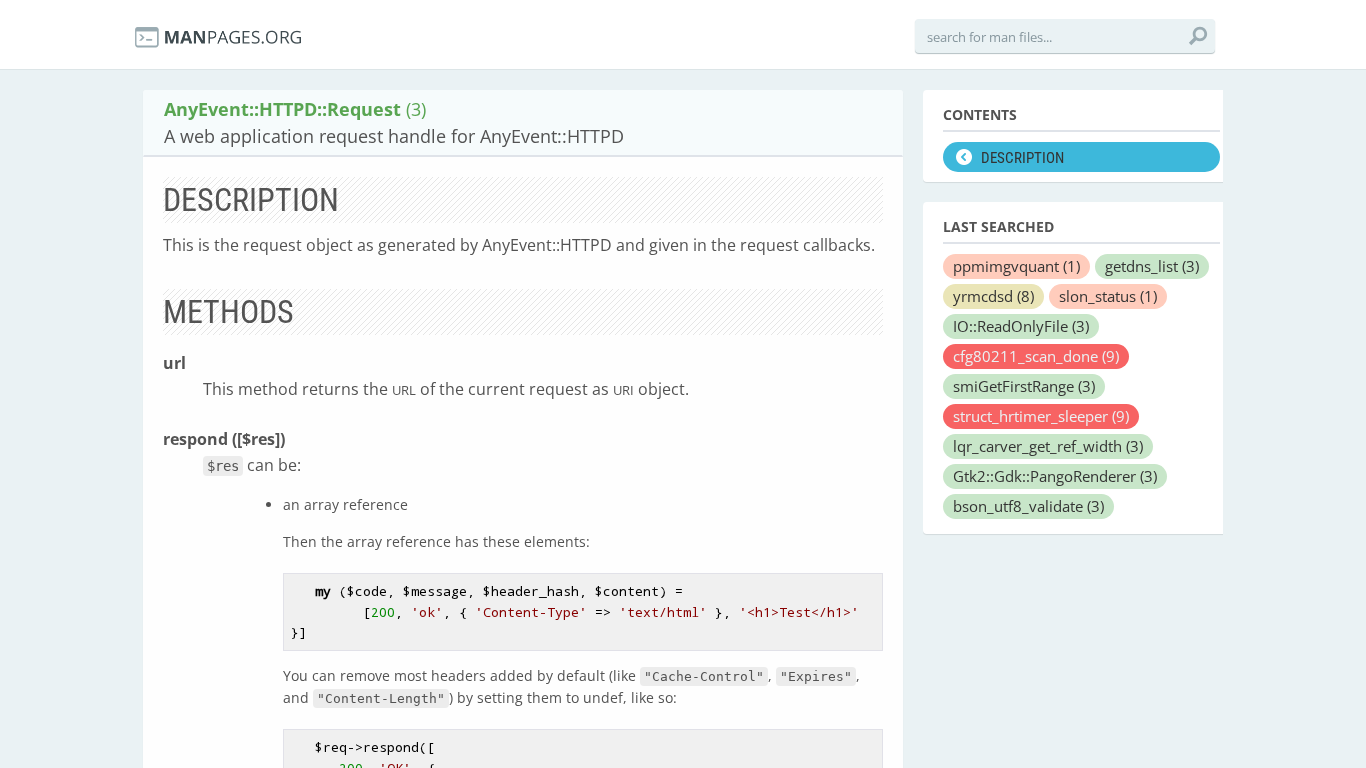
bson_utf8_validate (1028, 506)
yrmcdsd (993, 296)
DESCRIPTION (1022, 158)
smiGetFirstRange (1024, 386)
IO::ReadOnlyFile (1021, 326)
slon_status (1108, 296)
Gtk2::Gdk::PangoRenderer (1055, 476)
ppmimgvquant (1016, 266)
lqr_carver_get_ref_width (1048, 446)
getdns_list (1152, 266)
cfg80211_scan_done (1036, 356)
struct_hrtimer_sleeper (1041, 416)
